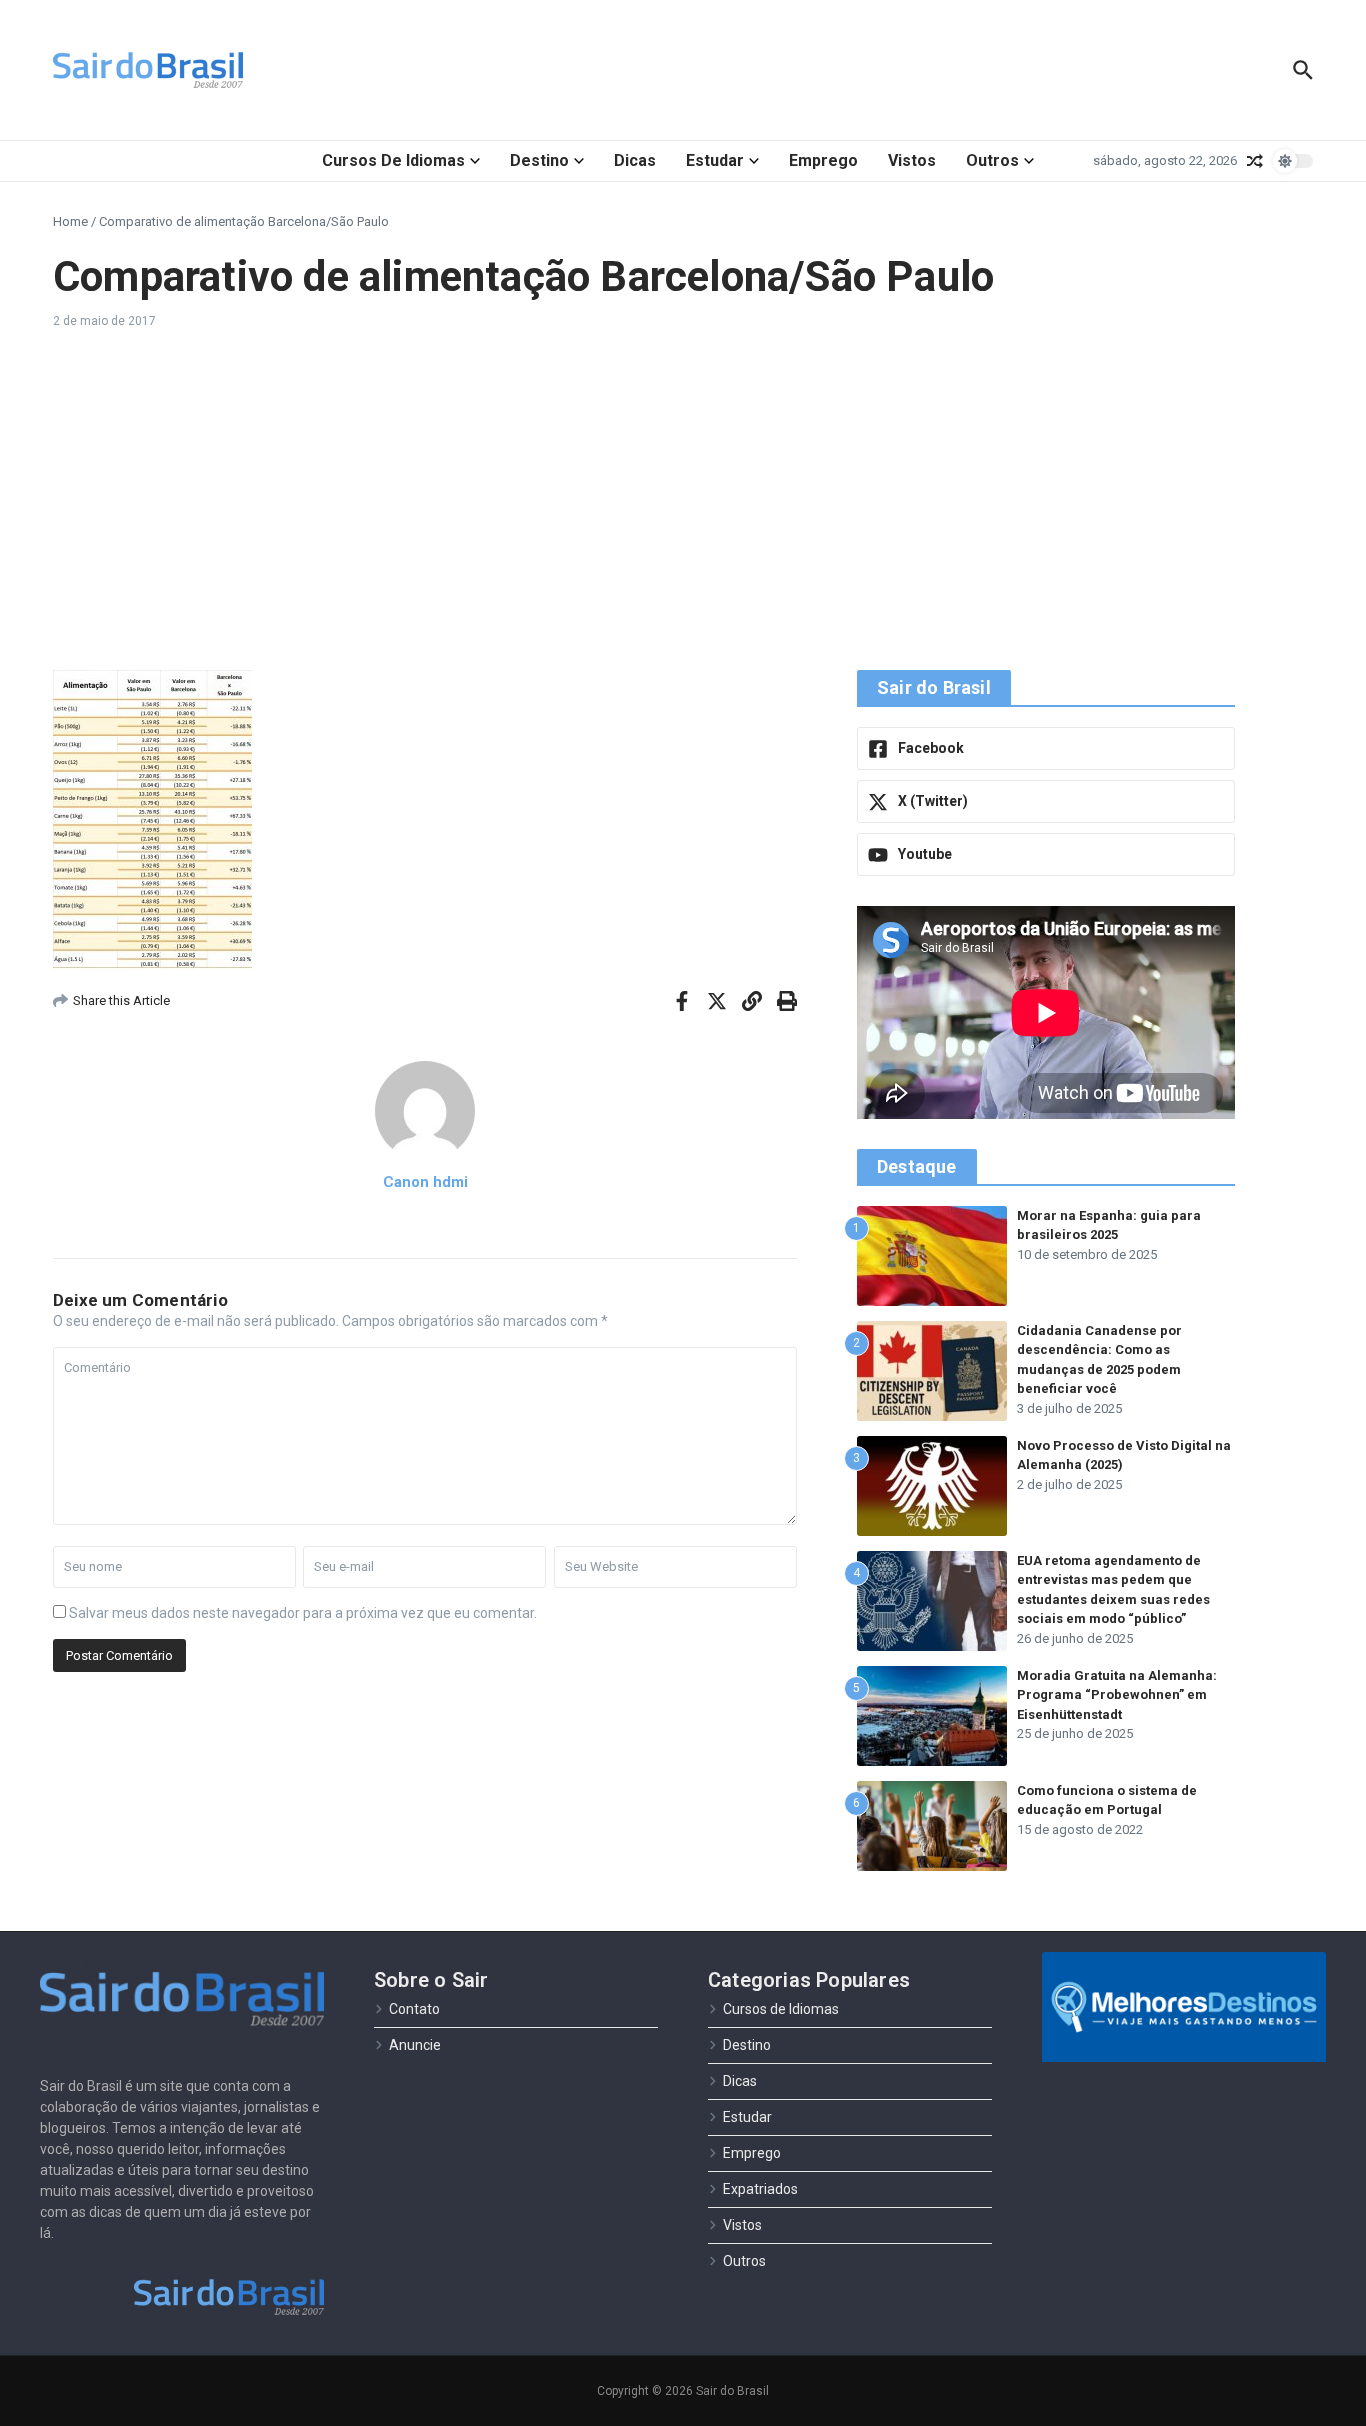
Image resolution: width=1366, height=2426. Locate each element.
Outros (992, 160)
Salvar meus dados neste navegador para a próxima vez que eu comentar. (303, 1613)
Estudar (715, 160)
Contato (414, 2009)
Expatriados (760, 2189)
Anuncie (415, 2045)
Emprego (823, 160)
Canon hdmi (425, 1182)
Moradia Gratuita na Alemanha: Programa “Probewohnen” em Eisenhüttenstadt (1117, 1695)
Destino (539, 160)
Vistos (912, 160)
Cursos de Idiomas (393, 160)
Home (70, 221)
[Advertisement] (683, 500)
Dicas (635, 160)
